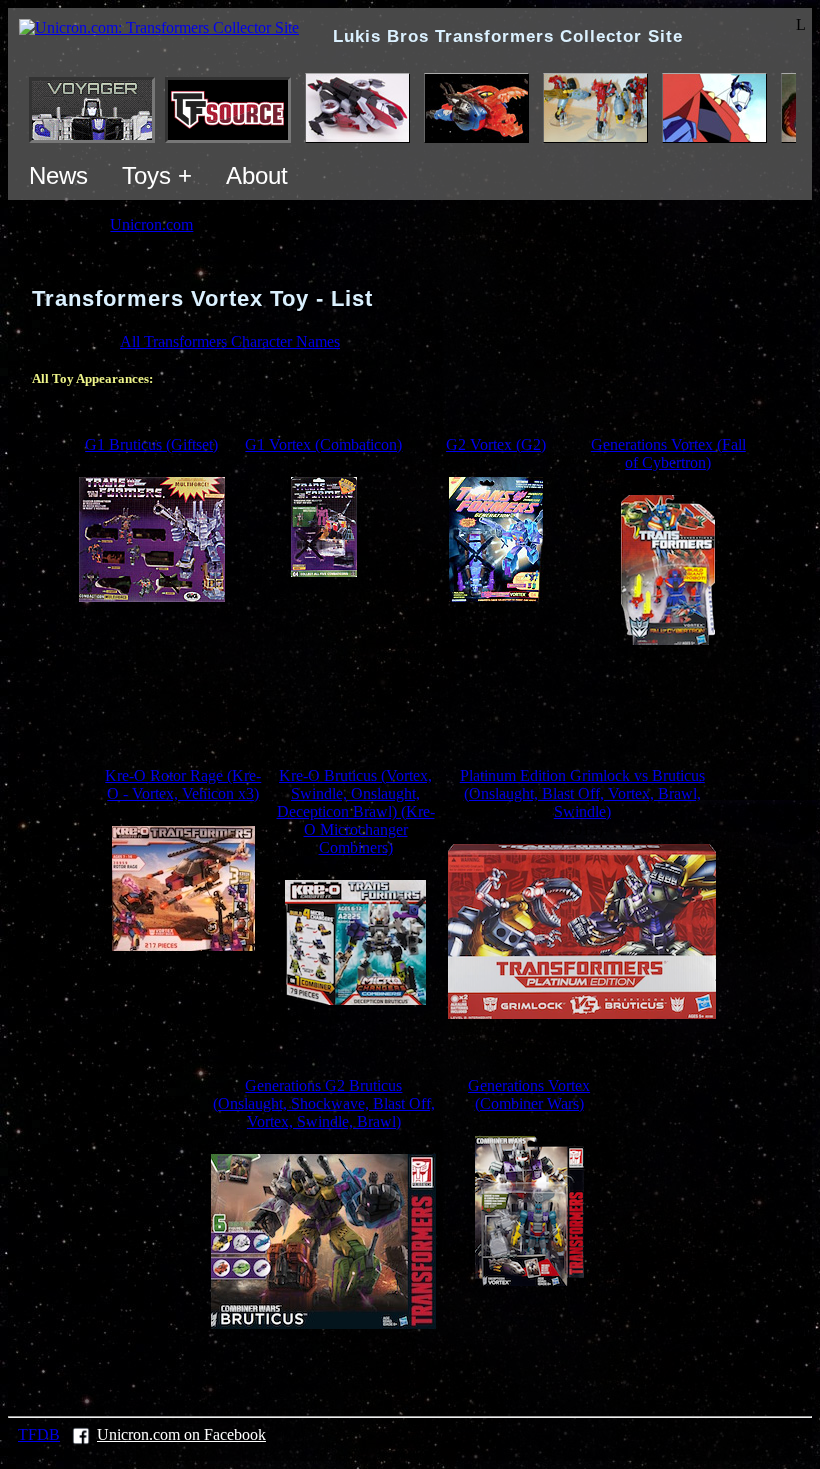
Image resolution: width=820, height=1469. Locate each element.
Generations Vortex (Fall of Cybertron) (668, 453)
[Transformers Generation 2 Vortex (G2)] (496, 596)
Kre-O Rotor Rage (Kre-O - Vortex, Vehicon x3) (183, 784)
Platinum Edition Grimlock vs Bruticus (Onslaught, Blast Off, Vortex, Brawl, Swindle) (582, 793)
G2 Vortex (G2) (496, 444)
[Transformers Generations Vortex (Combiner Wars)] (529, 1280)
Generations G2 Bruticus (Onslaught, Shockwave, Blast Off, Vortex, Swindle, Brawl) (324, 1103)
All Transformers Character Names (230, 341)
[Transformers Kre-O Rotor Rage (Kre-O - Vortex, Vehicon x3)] (183, 945)
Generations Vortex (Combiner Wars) (529, 1094)
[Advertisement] (410, 706)
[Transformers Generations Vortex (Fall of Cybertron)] (668, 639)
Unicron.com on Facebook (181, 1434)
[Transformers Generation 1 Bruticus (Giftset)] (152, 596)
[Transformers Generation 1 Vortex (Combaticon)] (324, 571)
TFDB (39, 1434)
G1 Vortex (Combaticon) (323, 444)
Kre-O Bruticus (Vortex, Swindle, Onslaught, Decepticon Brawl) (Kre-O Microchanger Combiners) (356, 811)
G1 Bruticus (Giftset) (151, 444)
